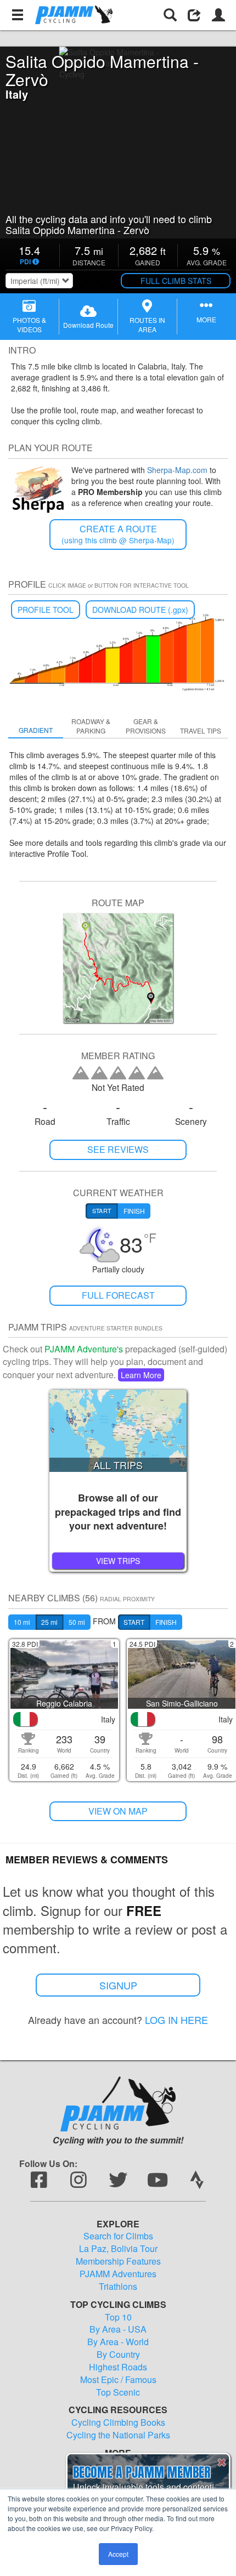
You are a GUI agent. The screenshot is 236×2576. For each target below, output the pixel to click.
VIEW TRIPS (118, 1561)
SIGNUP (118, 1985)
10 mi (22, 1622)
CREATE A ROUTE (118, 534)
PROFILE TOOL (46, 610)
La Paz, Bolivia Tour (118, 2249)
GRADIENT (36, 730)
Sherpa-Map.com (177, 470)
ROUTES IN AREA (147, 325)
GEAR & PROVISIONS (146, 726)
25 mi (49, 1622)
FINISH (166, 1622)
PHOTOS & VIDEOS (29, 325)
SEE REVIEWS (118, 1149)
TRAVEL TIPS (201, 730)
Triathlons (118, 2287)
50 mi (77, 1622)
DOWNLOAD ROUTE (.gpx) (140, 610)
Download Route (88, 325)
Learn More (141, 1375)
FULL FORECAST (118, 1295)
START (134, 1622)
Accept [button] (118, 2554)
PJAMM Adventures (118, 2274)
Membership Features (118, 2261)
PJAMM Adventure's (84, 1349)
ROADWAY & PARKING (91, 726)
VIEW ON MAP (118, 1811)
